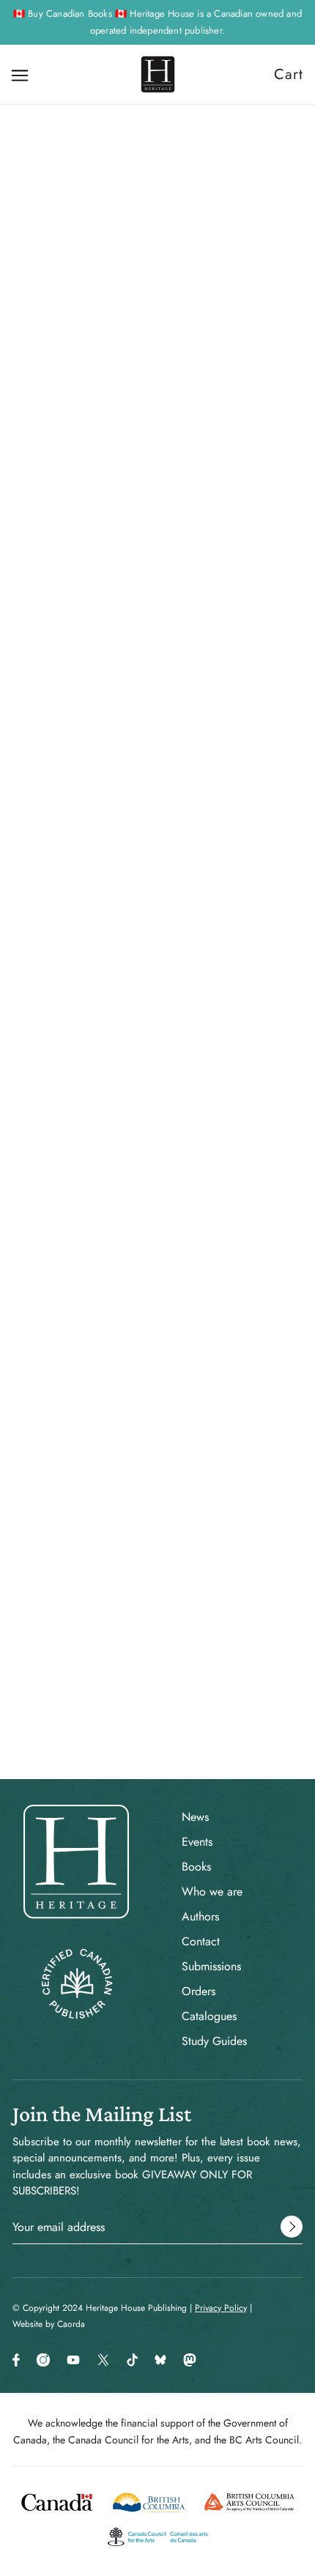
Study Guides (214, 2041)
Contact (201, 1941)
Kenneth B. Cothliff (158, 683)
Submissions (211, 1966)
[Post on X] (131, 1392)
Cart (289, 74)
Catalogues (209, 2016)
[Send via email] (182, 1392)
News (195, 1817)
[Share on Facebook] (106, 1392)
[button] (209, 1392)
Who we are (212, 1892)
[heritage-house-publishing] (158, 74)
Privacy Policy (221, 2308)
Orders (199, 1991)
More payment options (158, 871)
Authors (200, 1916)
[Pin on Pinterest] (156, 1392)
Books (196, 1867)
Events (197, 1842)
